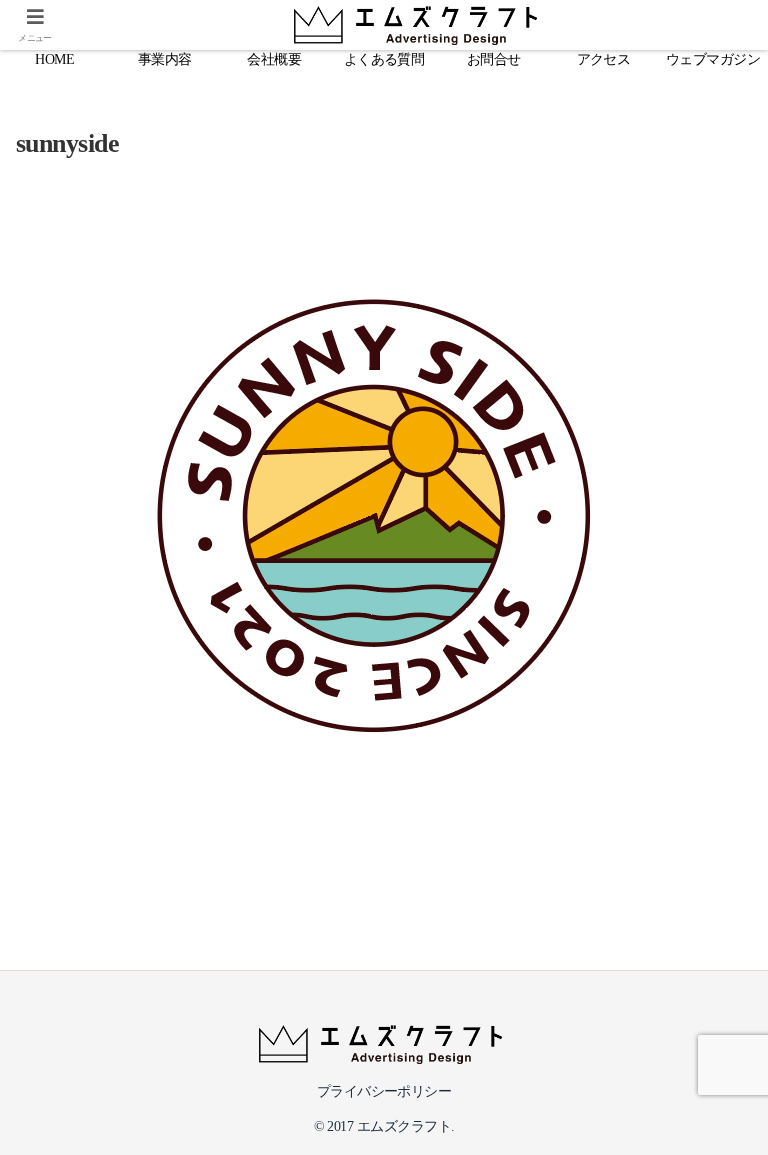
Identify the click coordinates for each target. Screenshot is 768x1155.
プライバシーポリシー (384, 1091)
